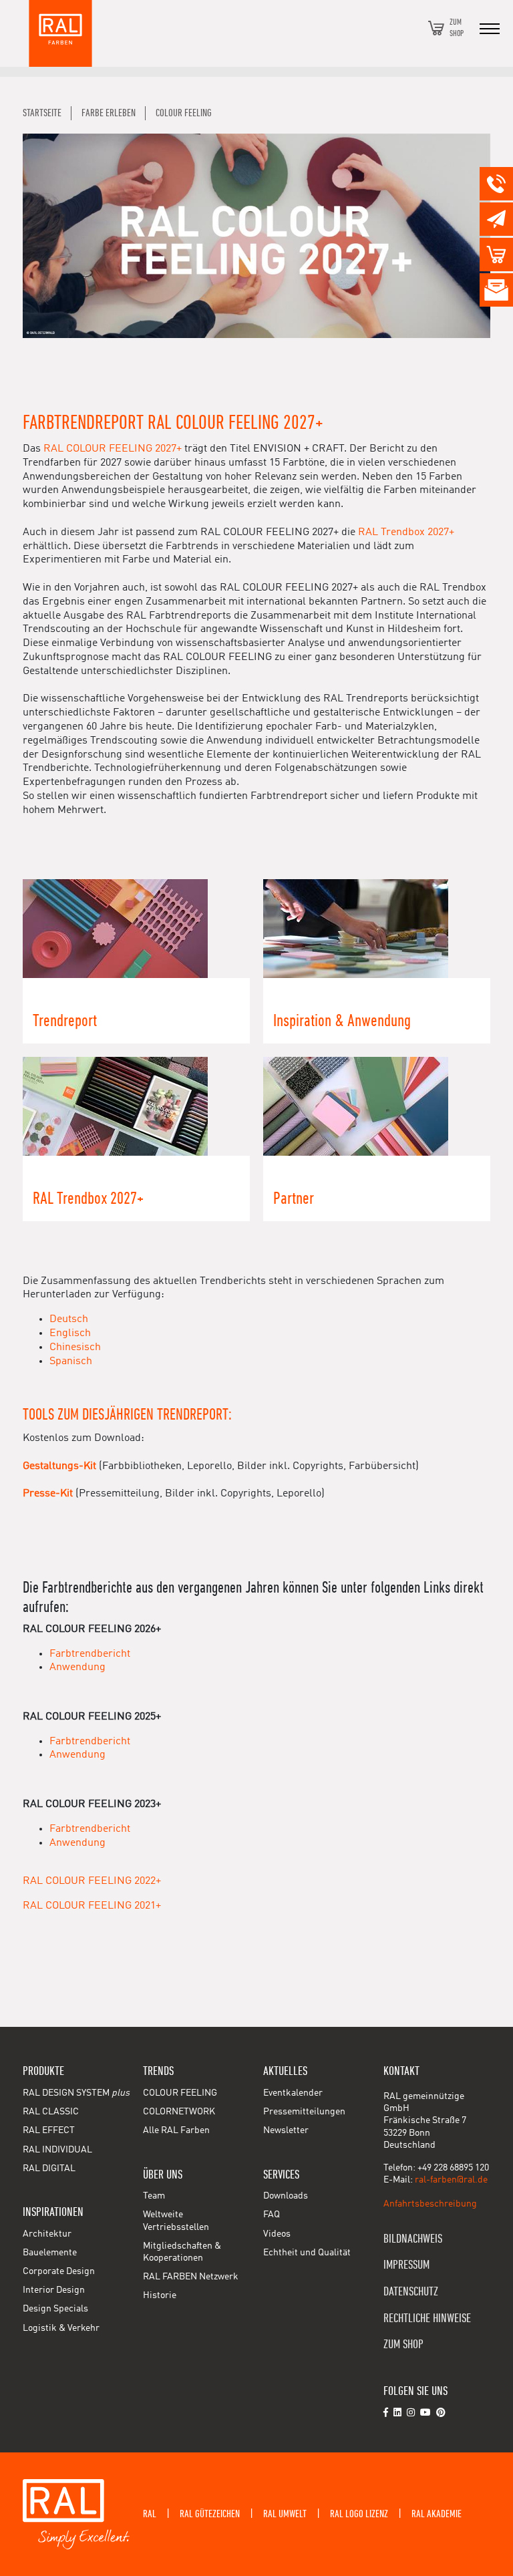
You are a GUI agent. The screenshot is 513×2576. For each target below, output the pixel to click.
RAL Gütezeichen (210, 2514)
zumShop (457, 28)
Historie (160, 2295)
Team (154, 2196)
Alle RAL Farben (176, 2130)
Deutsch (69, 1319)
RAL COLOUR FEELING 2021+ (92, 1906)
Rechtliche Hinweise (427, 2318)
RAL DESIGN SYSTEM (76, 2093)
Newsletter (286, 2130)
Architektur (47, 2234)
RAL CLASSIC (51, 2112)
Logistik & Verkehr (61, 2328)
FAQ (272, 2215)
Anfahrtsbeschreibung (430, 2204)
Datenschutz (411, 2292)
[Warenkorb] (436, 28)
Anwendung (77, 1667)
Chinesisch (75, 1347)
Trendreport (65, 1021)
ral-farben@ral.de (451, 2180)
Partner (294, 1199)
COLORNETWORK (179, 2112)
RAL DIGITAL (49, 2168)
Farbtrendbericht (90, 1654)
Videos (277, 2234)
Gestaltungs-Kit (59, 1466)
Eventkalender (293, 2093)
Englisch (70, 1333)
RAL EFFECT (49, 2130)
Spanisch (71, 1361)
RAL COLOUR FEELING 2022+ (92, 1881)
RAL (150, 2514)
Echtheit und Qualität (307, 2253)
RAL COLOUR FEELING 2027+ (113, 449)
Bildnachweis (413, 2239)
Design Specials (55, 2309)
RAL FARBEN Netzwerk (191, 2277)
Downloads (286, 2196)
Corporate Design (59, 2271)
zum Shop (403, 2345)
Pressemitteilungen (304, 2112)
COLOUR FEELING (180, 2093)
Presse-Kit (48, 1494)
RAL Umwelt (285, 2514)
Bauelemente (50, 2253)
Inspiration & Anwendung (342, 1021)
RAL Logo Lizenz (359, 2514)
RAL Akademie (437, 2514)
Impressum (406, 2265)
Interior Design (54, 2290)
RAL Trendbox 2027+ (406, 532)
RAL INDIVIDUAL (57, 2150)
